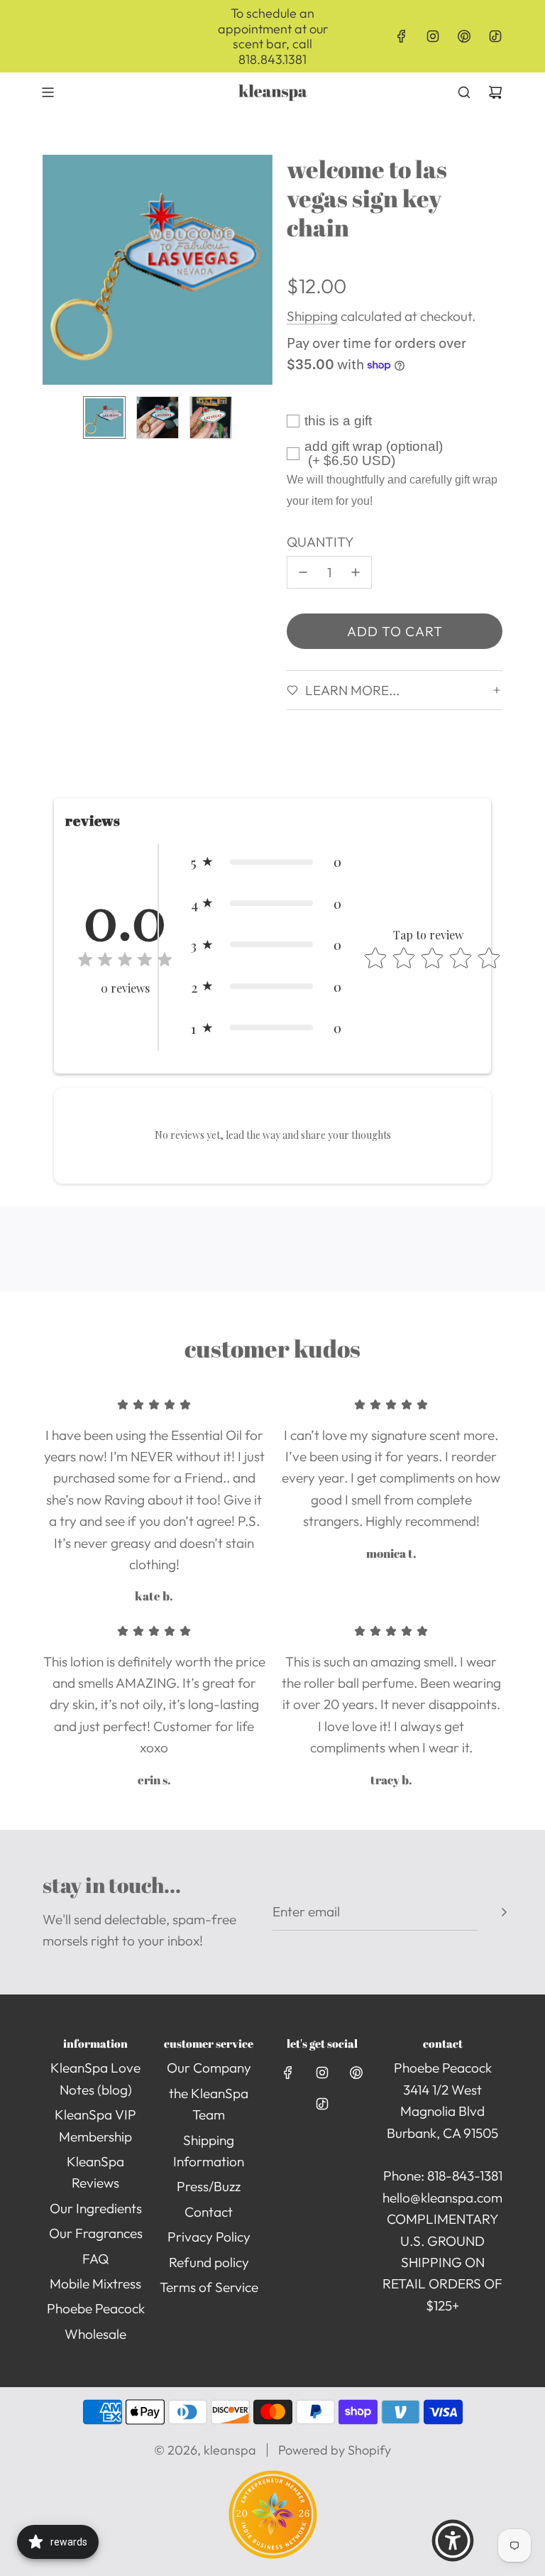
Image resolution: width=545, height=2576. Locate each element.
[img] (125, 962)
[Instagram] (433, 36)
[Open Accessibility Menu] (453, 2540)
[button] (54, 270)
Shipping (312, 316)
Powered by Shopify (335, 2450)
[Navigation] (48, 92)
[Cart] (495, 92)
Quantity (320, 542)
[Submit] (504, 1912)
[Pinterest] (464, 36)
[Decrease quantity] (303, 572)
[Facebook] (402, 36)
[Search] (464, 92)
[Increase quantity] (356, 572)
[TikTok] (495, 36)
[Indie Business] (273, 2554)
